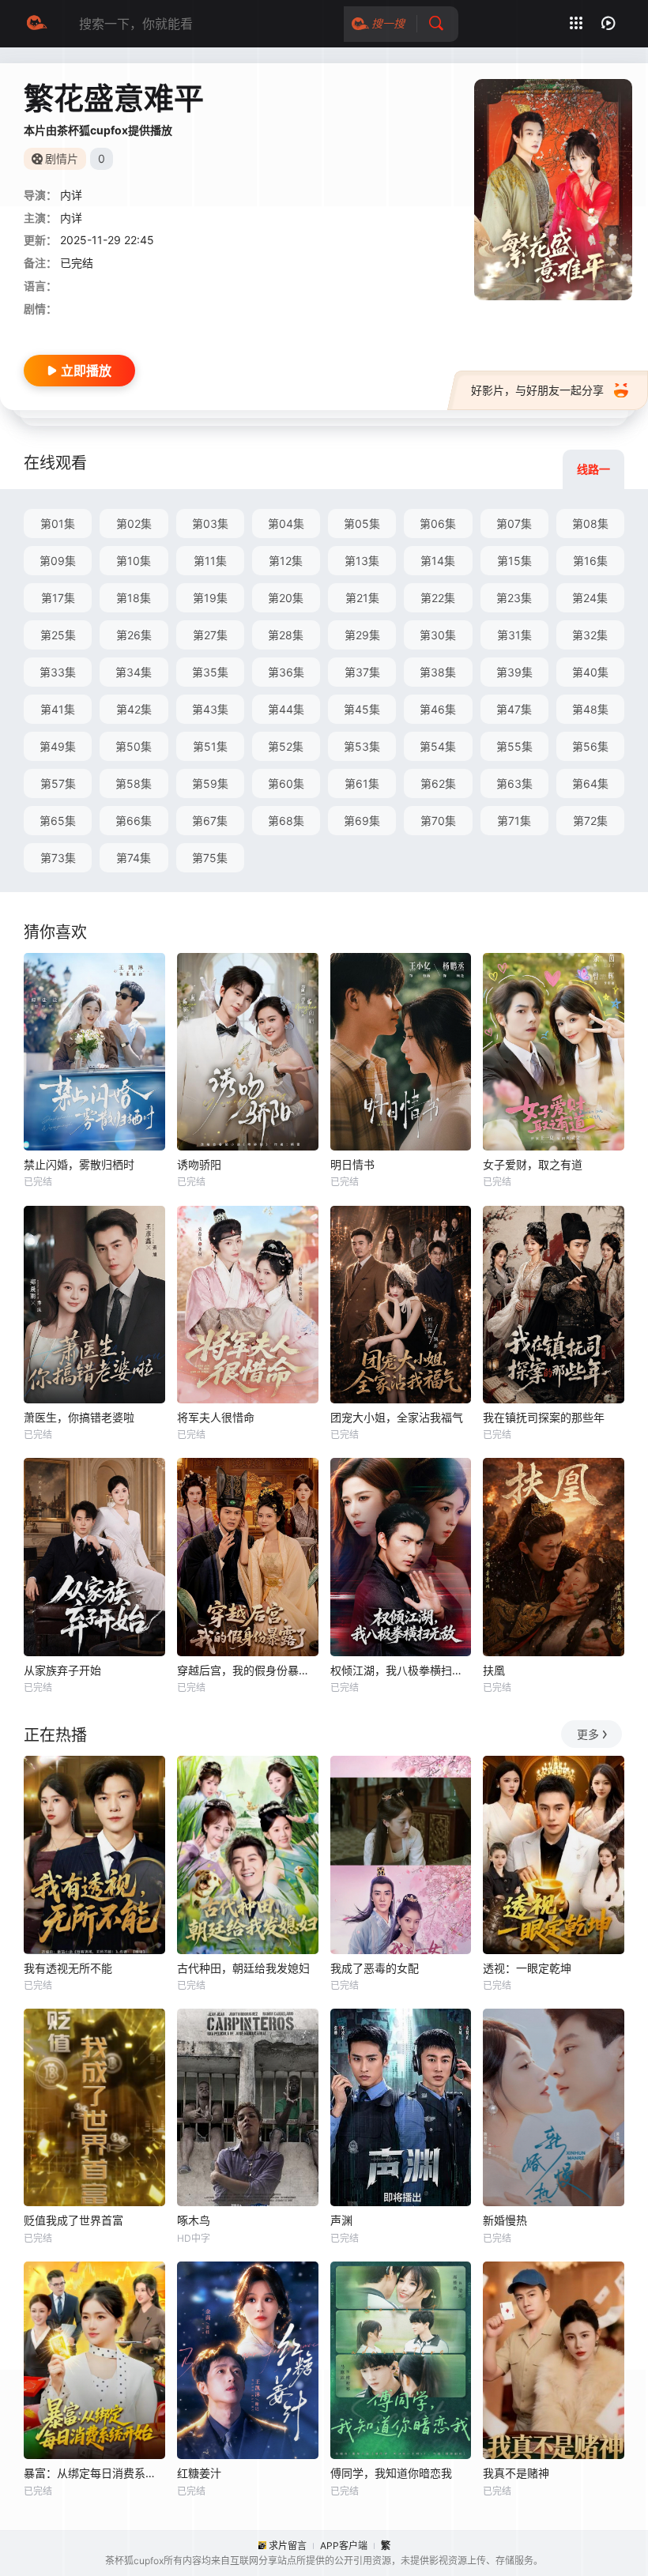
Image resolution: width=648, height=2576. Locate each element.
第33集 (58, 672)
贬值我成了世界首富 (73, 2220)
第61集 (362, 783)
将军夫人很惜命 (216, 1417)
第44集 (286, 709)
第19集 (210, 598)
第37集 (362, 672)
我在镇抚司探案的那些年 (544, 1417)
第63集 (514, 783)
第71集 (514, 821)
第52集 (286, 746)
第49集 (58, 746)
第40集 (590, 672)
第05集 (362, 523)
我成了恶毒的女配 (375, 1968)
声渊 (341, 2220)
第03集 (210, 523)
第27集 (210, 635)
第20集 (286, 598)
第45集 (362, 709)
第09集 (58, 561)
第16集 (590, 561)
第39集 (514, 672)
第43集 (210, 709)
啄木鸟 (194, 2220)
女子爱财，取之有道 (533, 1164)
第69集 (362, 821)
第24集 (590, 598)
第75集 (210, 858)
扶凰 (494, 1670)
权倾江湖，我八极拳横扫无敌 (401, 1670)
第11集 (210, 561)
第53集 (362, 746)
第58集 (134, 783)
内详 (71, 218)
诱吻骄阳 (199, 1164)
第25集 (58, 635)
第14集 (438, 561)
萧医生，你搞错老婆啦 (79, 1417)
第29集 (362, 635)
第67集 (210, 821)
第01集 (58, 523)
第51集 (210, 746)
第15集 (514, 561)
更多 (588, 1734)
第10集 (134, 561)
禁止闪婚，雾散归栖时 (79, 1164)
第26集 (134, 635)
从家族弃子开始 (62, 1670)
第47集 (514, 709)
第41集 (58, 709)
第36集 (286, 672)
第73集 (58, 858)
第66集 (134, 821)
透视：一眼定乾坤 (527, 1968)
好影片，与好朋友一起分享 (537, 390)
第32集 (590, 635)
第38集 (438, 672)
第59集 (210, 783)
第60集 (286, 783)
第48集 (590, 709)
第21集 (362, 598)
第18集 (134, 598)
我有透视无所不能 (68, 1968)
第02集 (134, 523)
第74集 (134, 858)
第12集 (286, 561)
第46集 (438, 709)
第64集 (590, 783)
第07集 (514, 523)
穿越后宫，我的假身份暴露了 (248, 1670)
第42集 (134, 709)
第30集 (438, 635)
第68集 (286, 821)
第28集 (286, 635)
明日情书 (352, 1164)
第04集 (286, 523)
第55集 (514, 746)
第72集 (590, 821)
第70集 (438, 821)
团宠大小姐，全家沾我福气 (397, 1417)
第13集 (362, 561)
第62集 (438, 783)
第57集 (58, 783)
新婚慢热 (505, 2220)
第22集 (438, 598)
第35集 (210, 672)
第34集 (134, 672)
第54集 (438, 746)
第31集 (514, 635)
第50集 (134, 746)
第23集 (514, 598)
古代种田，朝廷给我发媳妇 (243, 1968)
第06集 (438, 523)
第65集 (58, 821)
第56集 (590, 746)
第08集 (590, 523)
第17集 (58, 598)
